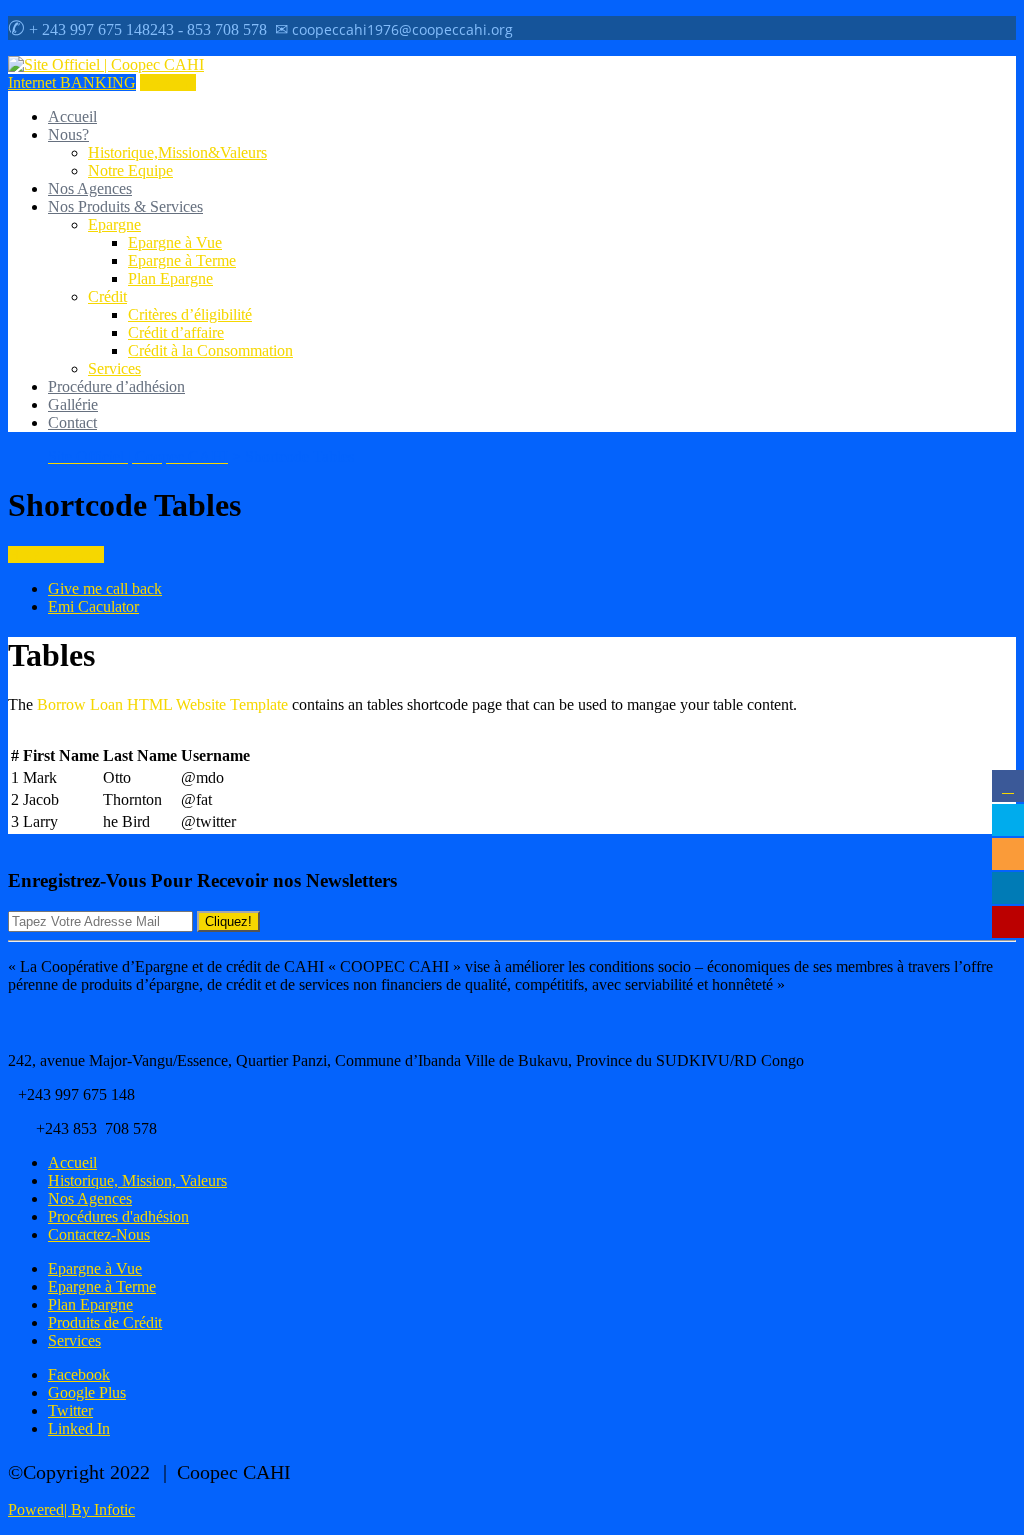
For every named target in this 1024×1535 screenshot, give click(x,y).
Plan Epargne (170, 278)
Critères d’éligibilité (190, 314)
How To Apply (56, 554)
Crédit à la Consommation (210, 350)
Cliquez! (228, 921)
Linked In (79, 1428)
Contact (72, 422)
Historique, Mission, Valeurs (137, 1180)
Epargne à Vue (175, 242)
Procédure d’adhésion (116, 386)
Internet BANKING (72, 82)
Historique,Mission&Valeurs (177, 152)
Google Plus (87, 1392)
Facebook (79, 1374)
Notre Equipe (130, 170)
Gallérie (73, 404)
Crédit (107, 296)
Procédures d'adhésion (118, 1216)
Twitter (70, 1410)
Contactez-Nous (99, 1234)
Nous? (68, 134)
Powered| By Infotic (71, 1509)
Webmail (168, 82)
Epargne (114, 224)
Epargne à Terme (182, 260)
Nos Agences (90, 188)
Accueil (72, 116)
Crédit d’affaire (176, 332)
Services (114, 368)
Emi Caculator (93, 606)
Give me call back (105, 588)
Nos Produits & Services (125, 206)
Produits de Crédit (105, 1322)
